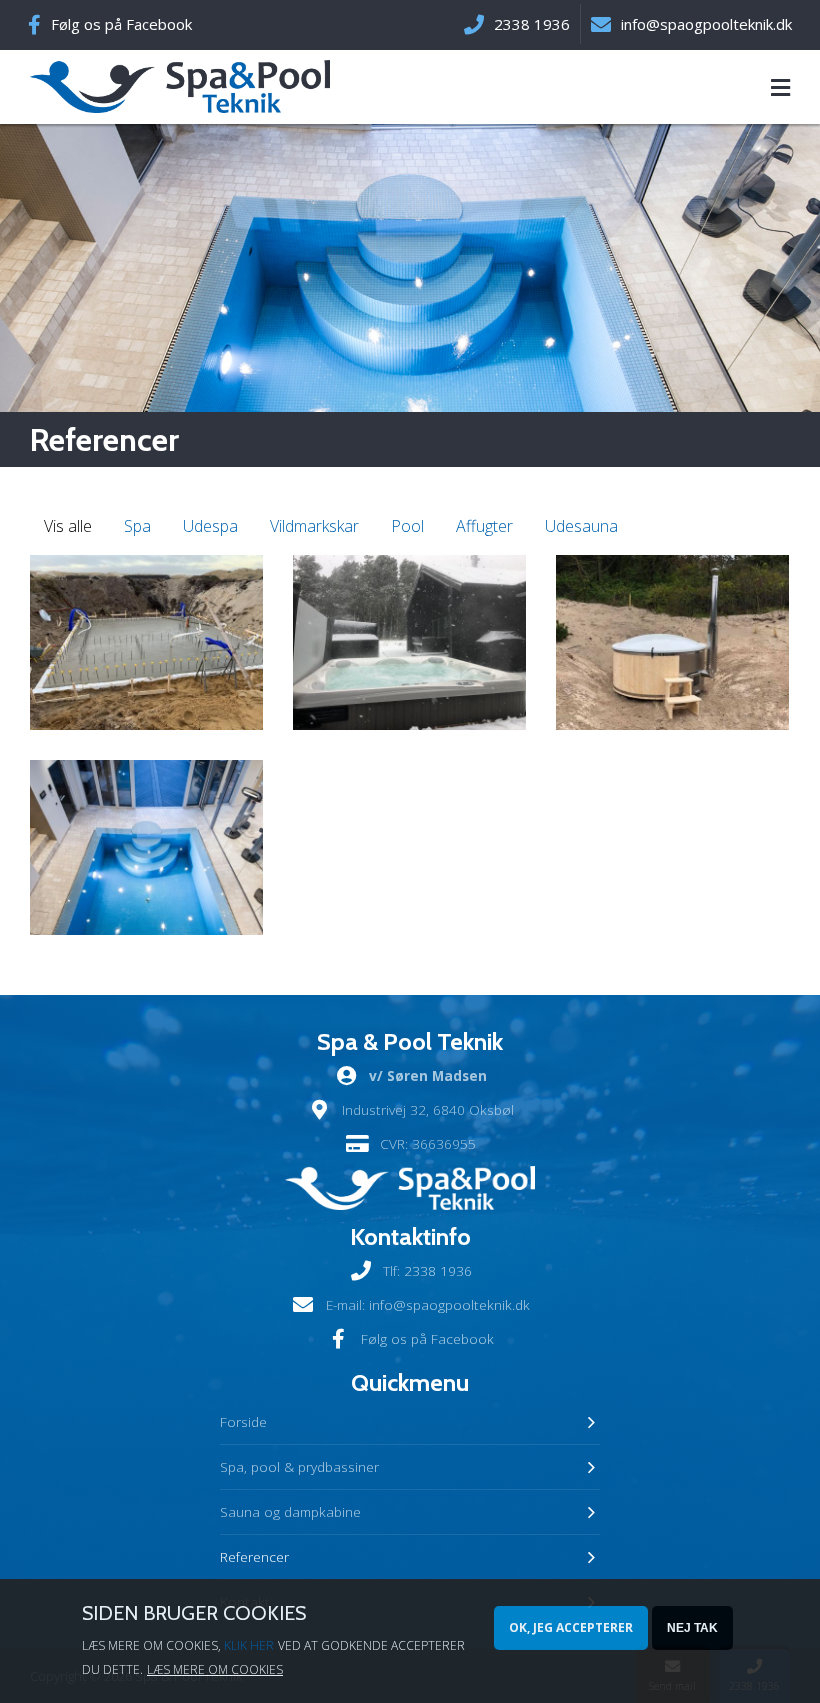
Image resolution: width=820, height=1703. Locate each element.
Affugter (484, 526)
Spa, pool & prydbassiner (299, 1466)
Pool (407, 526)
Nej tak (692, 1628)
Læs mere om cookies (215, 1669)
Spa (137, 526)
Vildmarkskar (314, 526)
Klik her (249, 1645)
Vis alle (68, 526)
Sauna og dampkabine (290, 1511)
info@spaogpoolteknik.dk (449, 1304)
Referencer (254, 1556)
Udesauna (581, 526)
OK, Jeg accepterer (571, 1627)
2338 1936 (438, 1270)
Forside (243, 1421)
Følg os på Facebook (121, 24)
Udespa (210, 526)
